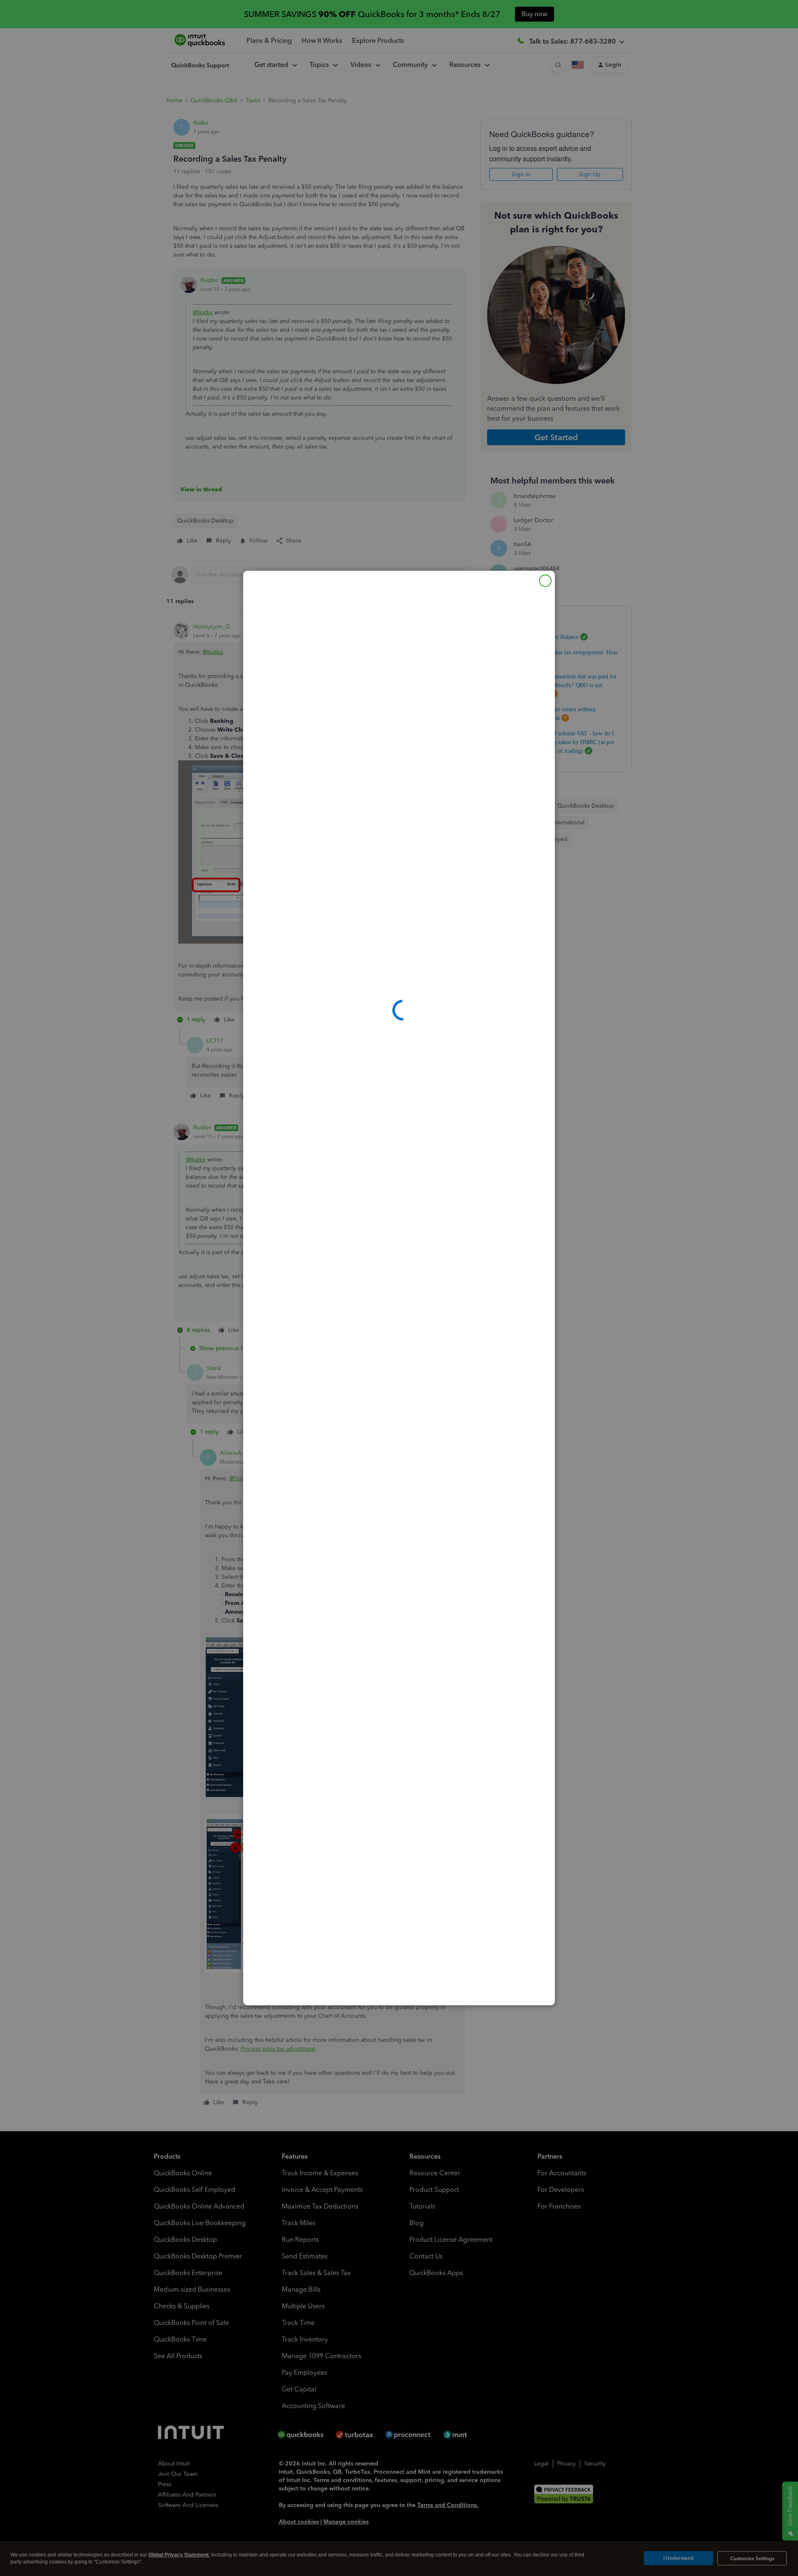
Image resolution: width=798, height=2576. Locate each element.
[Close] (545, 581)
